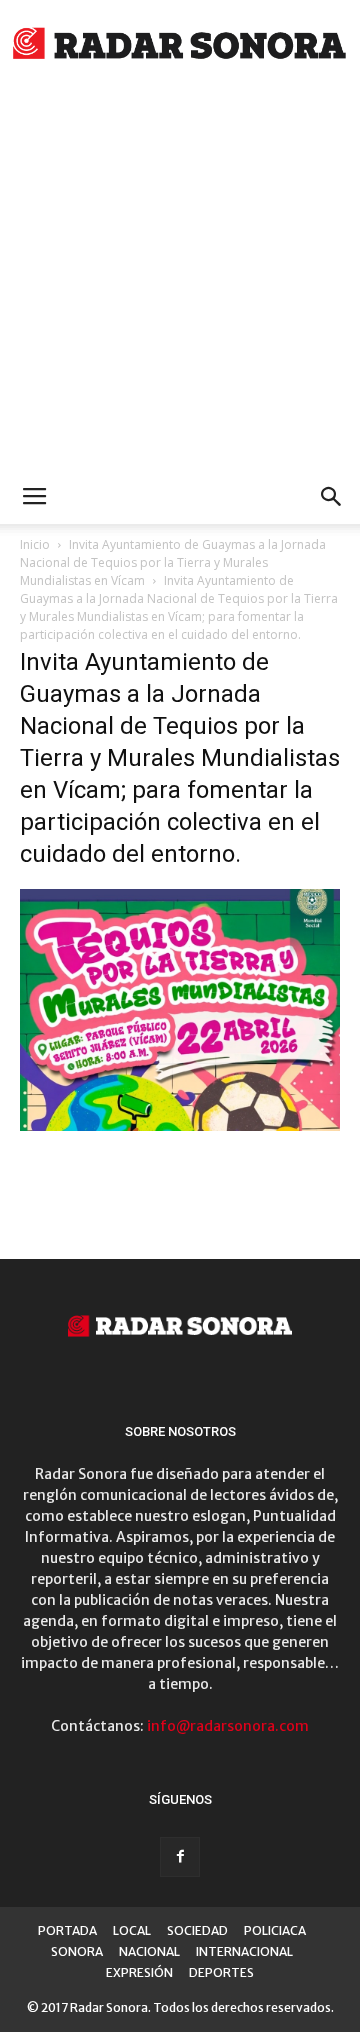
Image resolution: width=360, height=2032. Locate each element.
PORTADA (67, 1930)
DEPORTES (221, 1972)
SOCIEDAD (197, 1930)
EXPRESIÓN (139, 1972)
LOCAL (132, 1930)
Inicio (35, 544)
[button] (332, 497)
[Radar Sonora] (180, 46)
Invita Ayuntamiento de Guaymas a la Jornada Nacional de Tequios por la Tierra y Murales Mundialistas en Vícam (173, 562)
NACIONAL (149, 1951)
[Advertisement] (180, 280)
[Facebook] (180, 1857)
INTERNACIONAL (244, 1951)
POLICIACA (275, 1930)
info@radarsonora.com (228, 1726)
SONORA (77, 1951)
